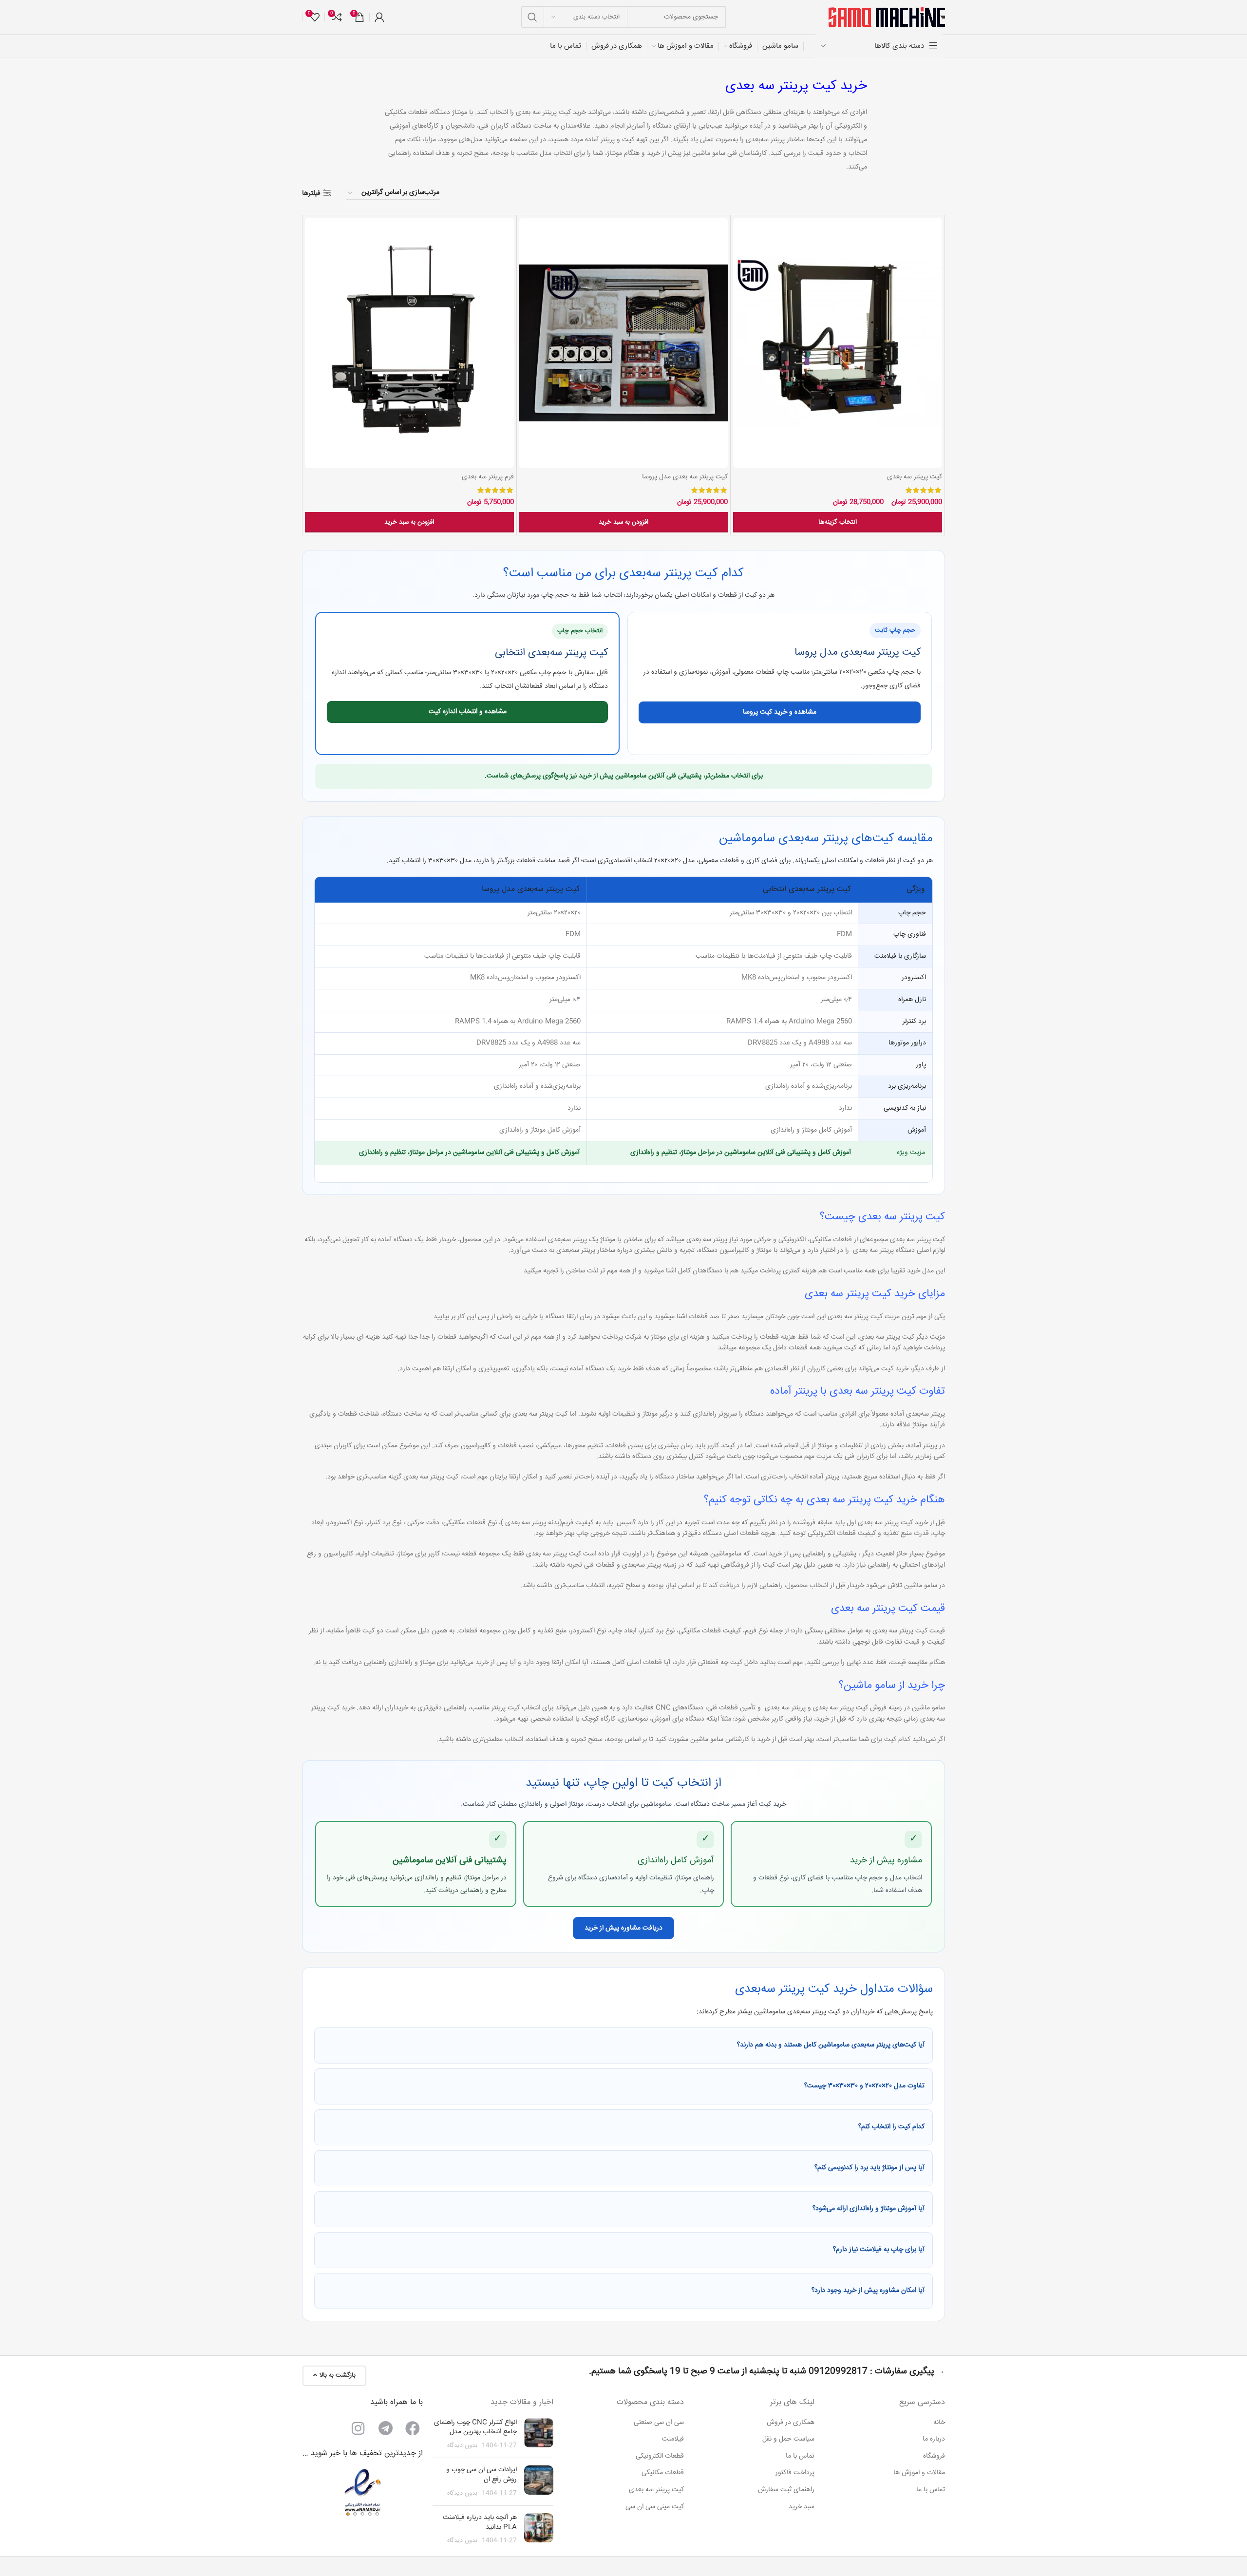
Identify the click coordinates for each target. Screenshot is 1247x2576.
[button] (624, 522)
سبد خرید (802, 2507)
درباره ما (934, 2440)
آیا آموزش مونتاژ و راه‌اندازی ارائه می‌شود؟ (869, 2209)
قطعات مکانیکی (663, 2473)
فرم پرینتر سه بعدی (488, 477)
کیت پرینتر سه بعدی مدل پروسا (685, 477)
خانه (939, 2423)
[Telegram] (385, 2428)
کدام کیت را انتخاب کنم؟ (891, 2127)
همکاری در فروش (791, 2423)
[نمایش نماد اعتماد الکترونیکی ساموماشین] (362, 2492)
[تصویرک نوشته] (539, 2434)
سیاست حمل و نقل (788, 2440)
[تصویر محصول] (838, 343)
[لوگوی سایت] (887, 18)
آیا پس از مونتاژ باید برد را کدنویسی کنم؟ (869, 2168)
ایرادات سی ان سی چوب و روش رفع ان (482, 2475)
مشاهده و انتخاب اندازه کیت (468, 712)
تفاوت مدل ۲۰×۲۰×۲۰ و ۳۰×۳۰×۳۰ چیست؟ (864, 2086)
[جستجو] (532, 17)
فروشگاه (934, 2456)
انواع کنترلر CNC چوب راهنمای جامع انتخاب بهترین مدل (475, 2427)
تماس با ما (931, 2490)
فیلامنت (673, 2440)
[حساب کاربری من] (379, 17)
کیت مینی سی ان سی (655, 2507)
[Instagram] (358, 2428)
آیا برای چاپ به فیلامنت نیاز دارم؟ (879, 2250)
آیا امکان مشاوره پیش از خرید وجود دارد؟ (868, 2291)
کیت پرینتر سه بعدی (915, 477)
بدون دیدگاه (462, 2445)
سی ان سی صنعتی (659, 2423)
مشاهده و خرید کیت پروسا (780, 712)
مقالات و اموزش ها (919, 2473)
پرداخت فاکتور (795, 2473)
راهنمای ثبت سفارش (786, 2490)
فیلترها (311, 193)
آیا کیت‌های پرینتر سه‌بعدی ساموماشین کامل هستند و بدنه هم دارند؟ (831, 2045)
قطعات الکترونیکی (660, 2456)
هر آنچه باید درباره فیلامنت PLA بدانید (480, 2522)
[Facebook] (413, 2428)
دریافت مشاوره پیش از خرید (623, 1928)
